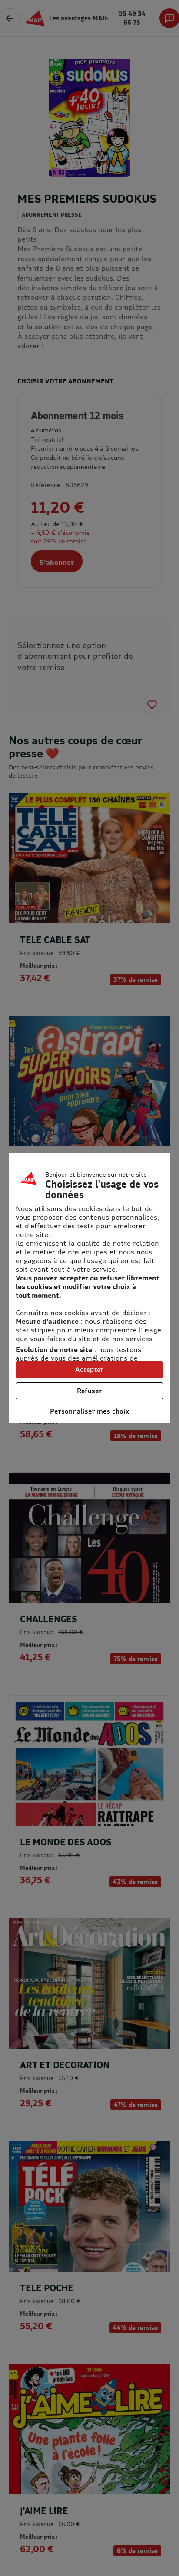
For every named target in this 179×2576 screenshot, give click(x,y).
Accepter (89, 1369)
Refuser (89, 1391)
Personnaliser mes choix (89, 1411)
